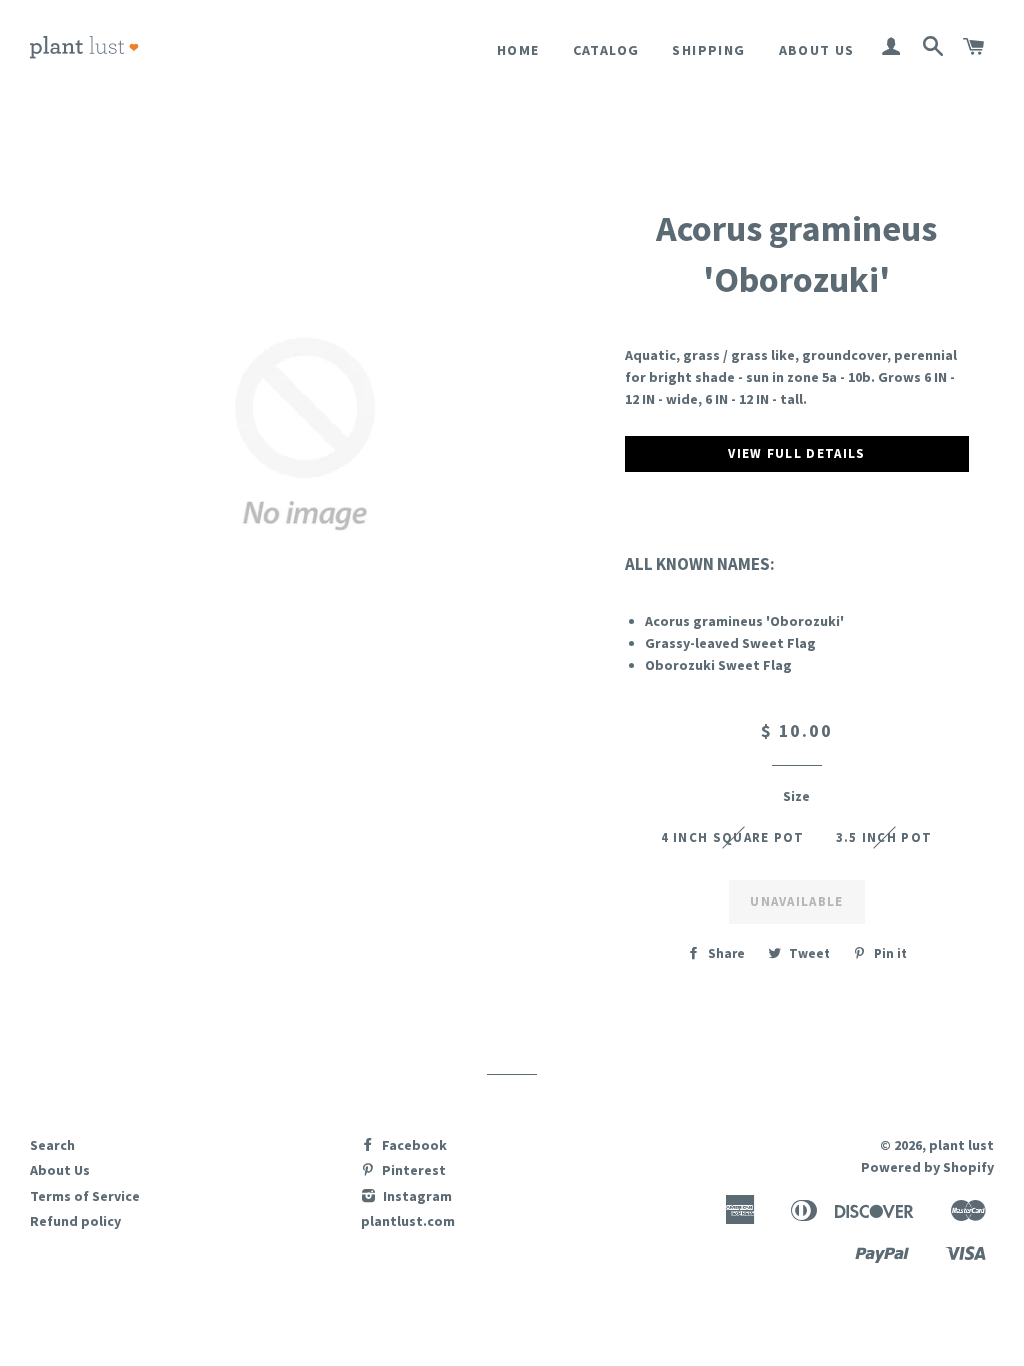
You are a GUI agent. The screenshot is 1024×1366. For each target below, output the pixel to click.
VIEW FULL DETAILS (796, 453)
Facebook (413, 1145)
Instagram (416, 1196)
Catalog (606, 50)
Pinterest (412, 1170)
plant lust (961, 1145)
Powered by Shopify (927, 1167)
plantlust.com (408, 1221)
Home (518, 50)
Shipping (708, 50)
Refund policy (75, 1221)
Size (796, 796)
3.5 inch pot (884, 837)
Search (52, 1145)
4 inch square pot (733, 837)
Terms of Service (85, 1196)
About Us (817, 50)
